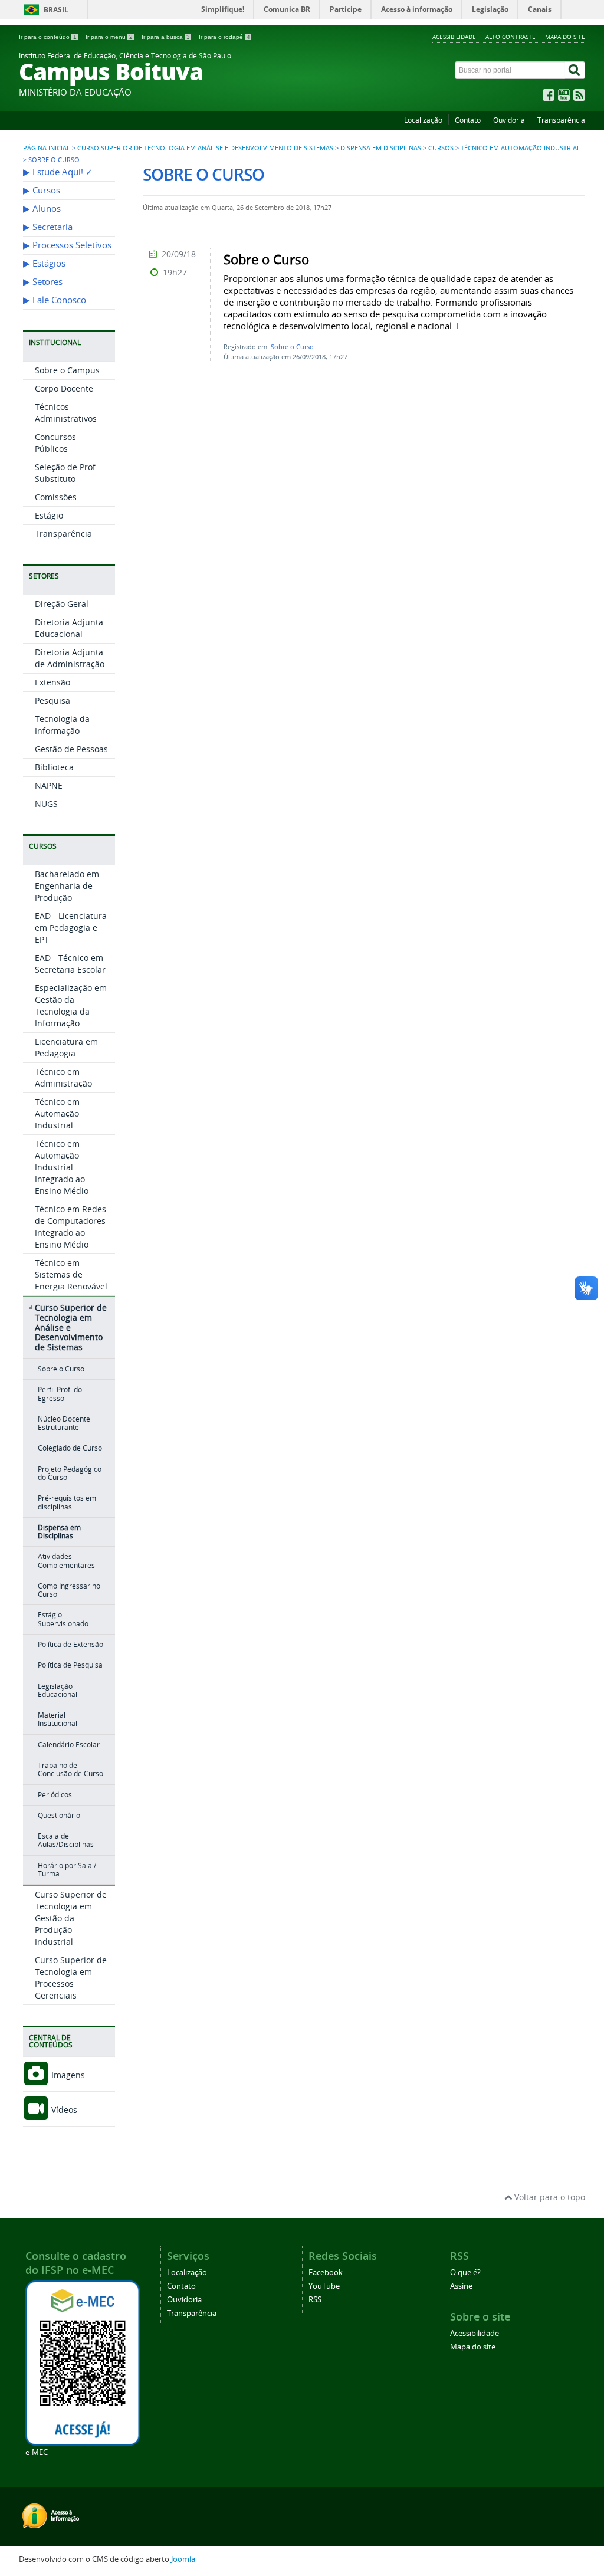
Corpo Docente (64, 388)
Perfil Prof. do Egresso (60, 1394)
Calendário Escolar (69, 1745)
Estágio (49, 515)
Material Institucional (58, 1719)
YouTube (324, 2286)
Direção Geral (62, 604)
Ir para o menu (109, 37)
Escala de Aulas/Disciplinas (66, 1840)
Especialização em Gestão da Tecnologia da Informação (71, 1005)
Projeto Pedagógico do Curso (70, 1473)
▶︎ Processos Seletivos (67, 245)
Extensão (52, 682)
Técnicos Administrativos (66, 413)
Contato (468, 120)
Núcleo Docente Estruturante (64, 1423)
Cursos (441, 148)
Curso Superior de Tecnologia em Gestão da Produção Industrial (71, 1918)
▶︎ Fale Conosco (55, 300)
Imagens (67, 2075)
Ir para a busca (166, 37)
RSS (315, 2300)
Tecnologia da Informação (62, 725)
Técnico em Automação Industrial (521, 148)
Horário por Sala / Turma (67, 1870)
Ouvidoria (509, 120)
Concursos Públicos (55, 443)
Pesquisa (52, 700)
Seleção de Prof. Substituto (66, 473)
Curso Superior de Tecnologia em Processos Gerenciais (71, 1978)
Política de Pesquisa (70, 1665)
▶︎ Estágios (44, 263)
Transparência (561, 120)
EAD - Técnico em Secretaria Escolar (70, 964)
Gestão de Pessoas (71, 749)
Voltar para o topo (549, 2197)
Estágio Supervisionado (63, 1619)
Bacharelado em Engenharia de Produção (67, 886)
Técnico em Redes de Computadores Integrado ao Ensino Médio (70, 1227)
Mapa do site (565, 37)
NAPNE (49, 785)
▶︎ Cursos (42, 190)
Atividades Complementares (66, 1561)
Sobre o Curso (61, 1369)
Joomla (183, 2559)
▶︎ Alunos (42, 209)
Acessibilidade (454, 37)
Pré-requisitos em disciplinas (67, 1502)
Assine (461, 2286)
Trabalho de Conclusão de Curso (70, 1769)
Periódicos (55, 1795)
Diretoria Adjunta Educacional (69, 628)
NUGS (46, 804)
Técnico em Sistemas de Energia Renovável (71, 1274)
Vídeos (63, 2110)
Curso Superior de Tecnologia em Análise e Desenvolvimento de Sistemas (205, 148)
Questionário (59, 1815)
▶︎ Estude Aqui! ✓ (58, 172)
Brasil (56, 10)
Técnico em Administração (63, 1077)
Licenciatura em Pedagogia (66, 1047)
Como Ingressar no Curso (69, 1590)
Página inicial (47, 148)
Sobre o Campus (67, 370)
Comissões (56, 497)
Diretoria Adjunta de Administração (70, 658)
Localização (423, 120)
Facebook (326, 2273)
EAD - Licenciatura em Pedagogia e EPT (71, 928)
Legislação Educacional (58, 1690)
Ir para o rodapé (224, 37)
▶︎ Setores (43, 282)
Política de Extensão (70, 1644)
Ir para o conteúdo (48, 37)
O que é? (465, 2273)
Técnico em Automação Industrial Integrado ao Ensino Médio (62, 1167)
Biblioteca (54, 767)
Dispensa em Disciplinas (381, 148)
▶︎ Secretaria (48, 227)
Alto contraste (511, 37)
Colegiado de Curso (70, 1448)
